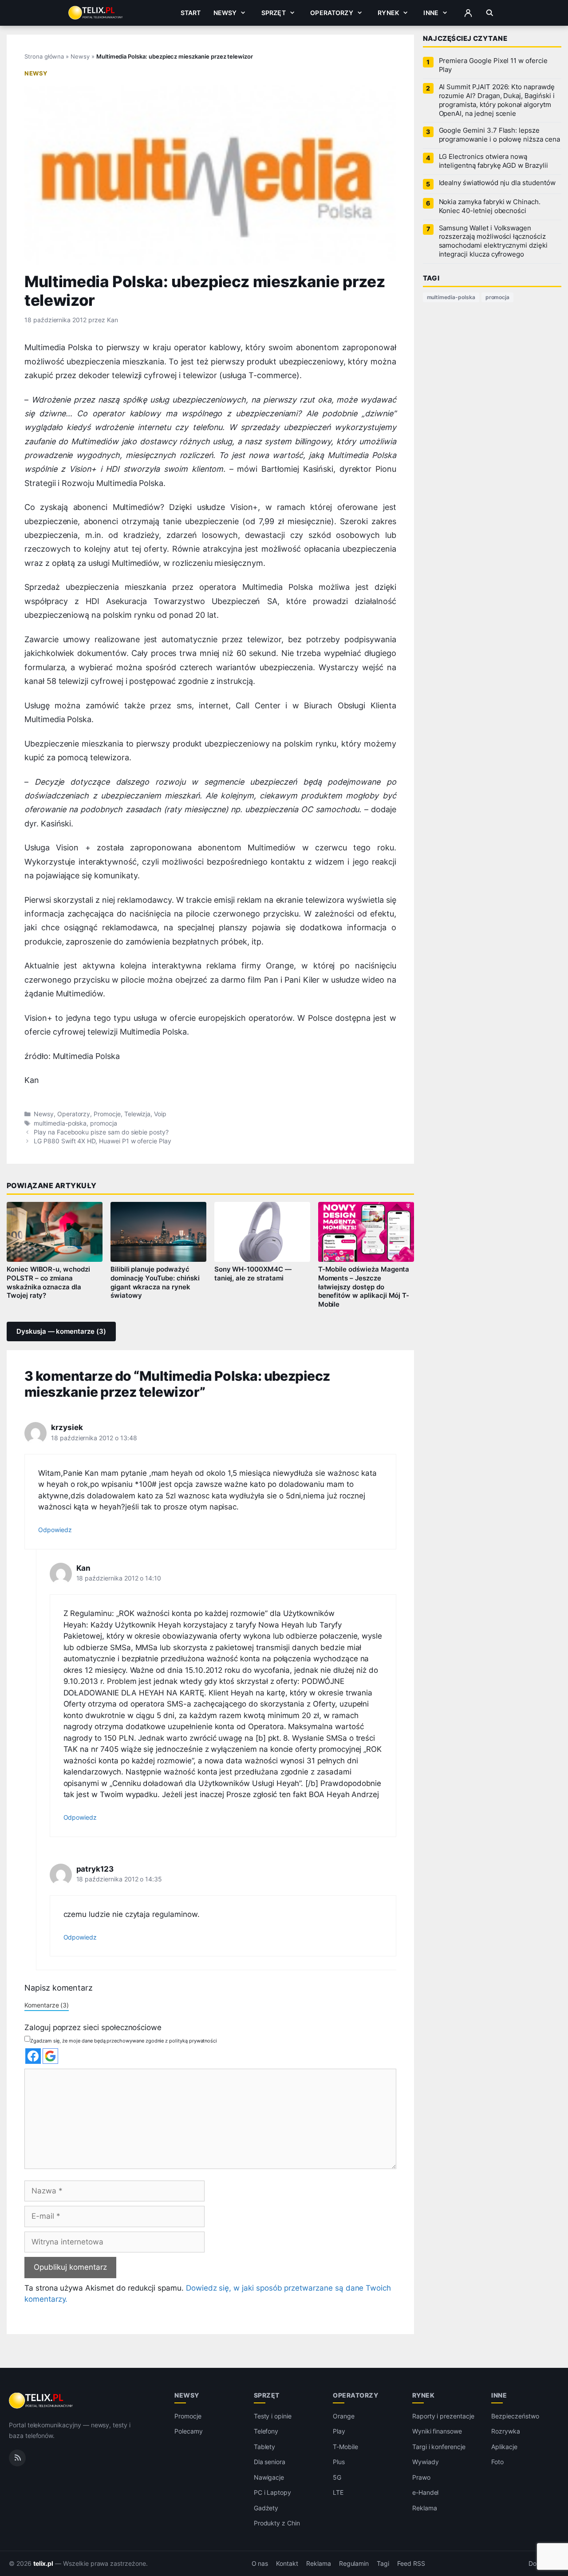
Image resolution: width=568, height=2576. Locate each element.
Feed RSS (411, 2564)
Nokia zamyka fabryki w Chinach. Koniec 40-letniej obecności (490, 206)
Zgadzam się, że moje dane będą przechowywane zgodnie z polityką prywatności (124, 2041)
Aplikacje (504, 2447)
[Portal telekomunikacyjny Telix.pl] (41, 2401)
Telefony (266, 2431)
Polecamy (189, 2431)
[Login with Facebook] (33, 2056)
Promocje (107, 1114)
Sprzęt (274, 13)
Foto (497, 2462)
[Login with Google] (50, 2056)
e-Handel (426, 2492)
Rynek (388, 13)
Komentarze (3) (47, 2005)
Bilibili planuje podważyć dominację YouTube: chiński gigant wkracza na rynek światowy (155, 1283)
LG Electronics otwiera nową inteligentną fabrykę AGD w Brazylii (493, 161)
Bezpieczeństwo (515, 2416)
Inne (431, 13)
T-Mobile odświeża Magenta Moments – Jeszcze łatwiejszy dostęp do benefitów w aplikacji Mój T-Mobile (364, 1287)
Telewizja (138, 1114)
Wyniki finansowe (437, 2431)
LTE (338, 2492)
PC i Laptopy (272, 2492)
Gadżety (266, 2508)
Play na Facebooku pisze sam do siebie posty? (101, 1132)
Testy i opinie (273, 2416)
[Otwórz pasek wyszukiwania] (490, 13)
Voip (160, 1114)
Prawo (421, 2477)
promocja (104, 1123)
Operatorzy (331, 13)
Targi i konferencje (439, 2447)
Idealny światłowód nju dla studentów (497, 183)
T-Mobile (345, 2447)
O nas (260, 2564)
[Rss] (17, 2458)
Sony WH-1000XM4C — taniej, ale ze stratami (253, 1274)
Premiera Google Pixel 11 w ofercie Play (493, 65)
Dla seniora (270, 2462)
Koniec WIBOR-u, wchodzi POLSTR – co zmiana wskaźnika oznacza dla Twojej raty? (48, 1283)
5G (337, 2477)
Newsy (225, 13)
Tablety (265, 2447)
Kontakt (287, 2564)
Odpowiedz (55, 1530)
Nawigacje (269, 2477)
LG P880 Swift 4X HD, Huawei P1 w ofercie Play (103, 1141)
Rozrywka (506, 2431)
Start (191, 13)
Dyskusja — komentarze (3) (61, 1331)
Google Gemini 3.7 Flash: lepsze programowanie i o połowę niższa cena (499, 135)
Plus (339, 2462)
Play (339, 2431)
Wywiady (426, 2462)
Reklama (425, 2508)
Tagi (383, 2564)
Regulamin (354, 2564)
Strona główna (44, 56)
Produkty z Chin (277, 2523)
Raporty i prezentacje (443, 2416)
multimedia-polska (60, 1123)
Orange (344, 2416)
